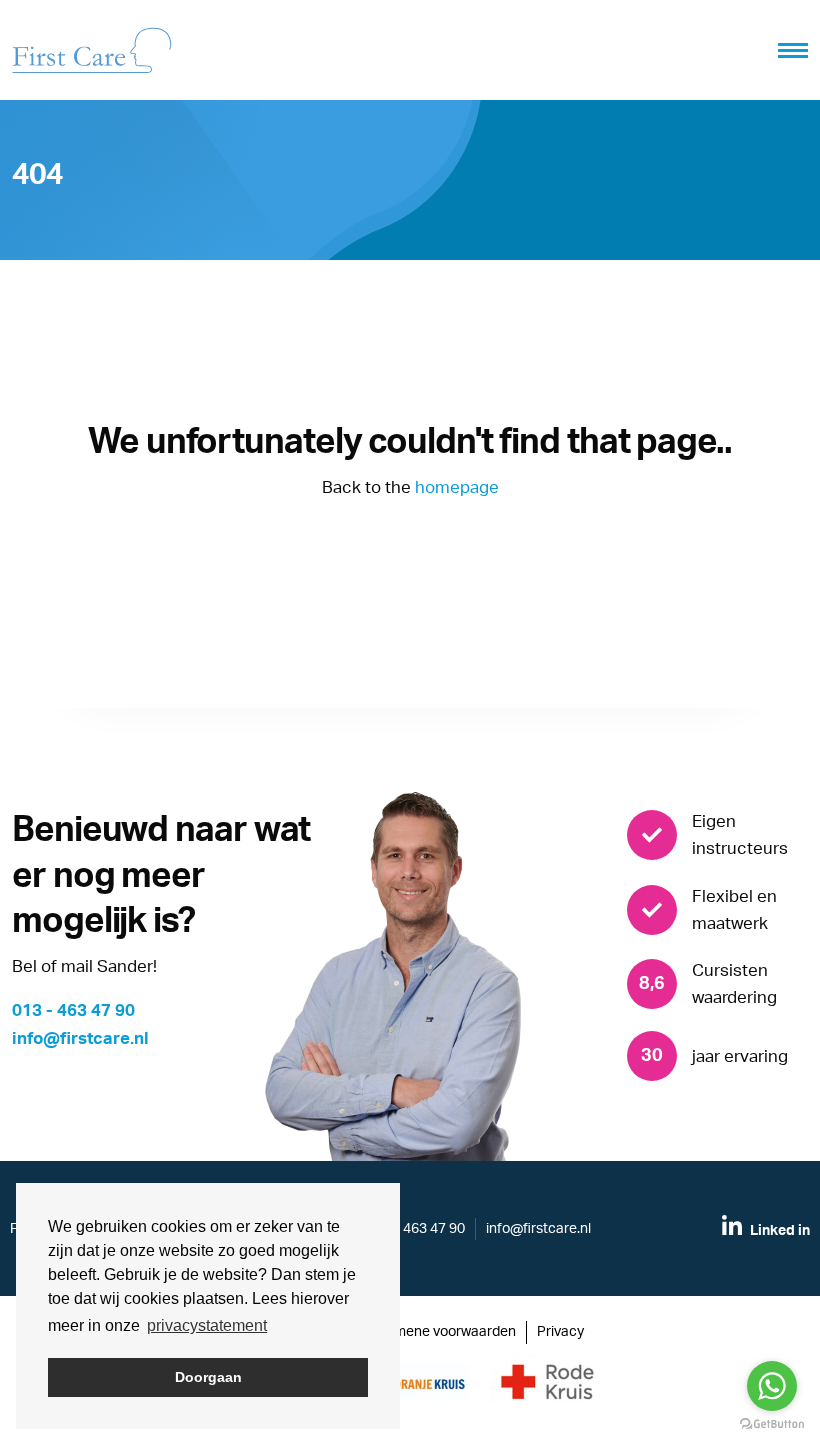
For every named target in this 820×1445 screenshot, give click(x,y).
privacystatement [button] (207, 1325)
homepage (457, 487)
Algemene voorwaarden (441, 1332)
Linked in (778, 1231)
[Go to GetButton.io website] (772, 1424)
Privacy (560, 1332)
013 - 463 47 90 (73, 1010)
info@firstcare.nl (80, 1038)
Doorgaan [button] (208, 1377)
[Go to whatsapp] (772, 1386)
